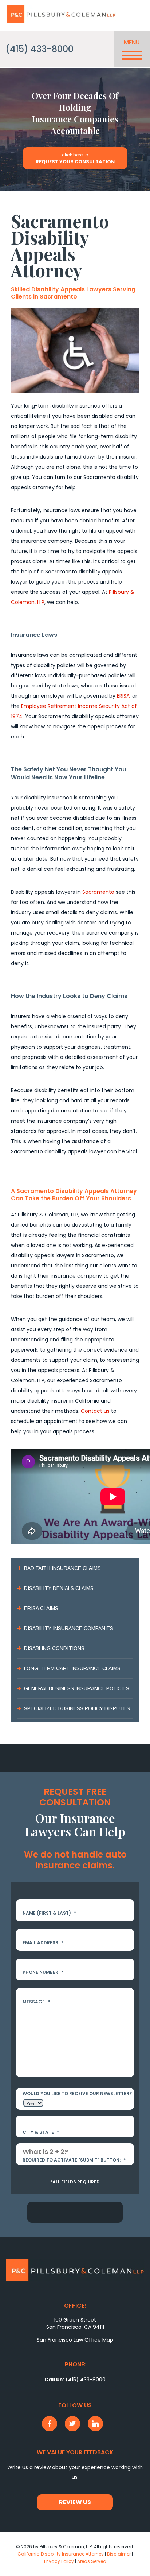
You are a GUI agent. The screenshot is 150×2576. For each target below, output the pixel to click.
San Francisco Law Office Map (75, 2340)
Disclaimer (119, 2554)
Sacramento (98, 892)
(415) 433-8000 (40, 49)
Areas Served (92, 2561)
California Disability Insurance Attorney (61, 2554)
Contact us (95, 1411)
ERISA (123, 696)
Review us (75, 2502)
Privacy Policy (59, 2561)
